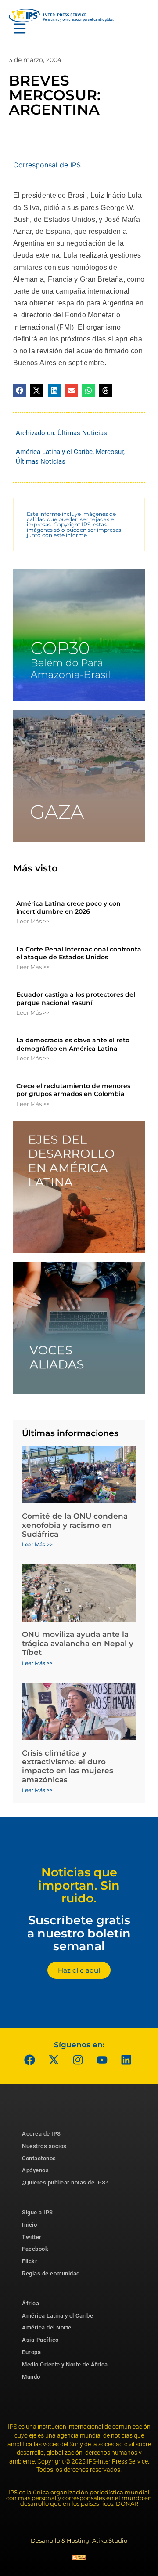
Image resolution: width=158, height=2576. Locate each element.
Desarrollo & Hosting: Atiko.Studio (79, 2540)
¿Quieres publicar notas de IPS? (65, 2182)
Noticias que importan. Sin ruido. (79, 1885)
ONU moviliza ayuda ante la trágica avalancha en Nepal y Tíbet (78, 1643)
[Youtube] (102, 2060)
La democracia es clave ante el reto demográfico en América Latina (73, 1044)
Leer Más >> (33, 921)
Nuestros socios (44, 2146)
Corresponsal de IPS (47, 165)
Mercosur (110, 452)
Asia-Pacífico (40, 2340)
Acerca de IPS (41, 2134)
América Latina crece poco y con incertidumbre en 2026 (68, 907)
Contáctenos (39, 2158)
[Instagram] (78, 2060)
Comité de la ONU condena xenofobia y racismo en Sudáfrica (75, 1525)
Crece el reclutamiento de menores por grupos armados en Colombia (73, 1090)
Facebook (35, 2249)
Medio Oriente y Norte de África (65, 2364)
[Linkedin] (126, 2060)
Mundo (31, 2377)
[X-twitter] (54, 2060)
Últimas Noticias (82, 433)
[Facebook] (30, 2060)
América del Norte (47, 2327)
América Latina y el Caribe (54, 452)
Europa (31, 2352)
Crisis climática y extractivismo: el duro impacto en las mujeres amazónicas (68, 1766)
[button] (20, 390)
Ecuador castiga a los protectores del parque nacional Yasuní (76, 998)
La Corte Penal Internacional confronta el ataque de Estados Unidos (79, 953)
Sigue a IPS (38, 2212)
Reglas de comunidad (51, 2273)
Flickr (30, 2261)
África (31, 2303)
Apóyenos (35, 2170)
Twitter (32, 2237)
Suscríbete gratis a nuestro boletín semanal (79, 1933)
